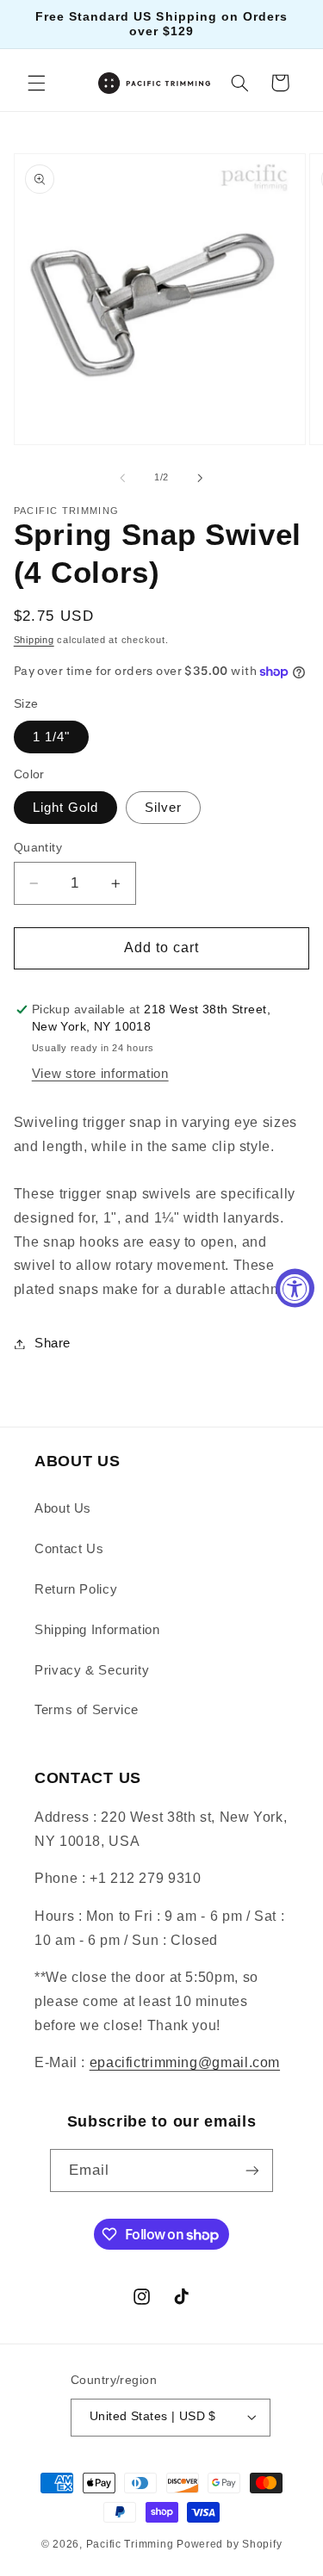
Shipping (34, 640)
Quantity (38, 848)
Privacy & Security (92, 1670)
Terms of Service (87, 1710)
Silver (163, 808)
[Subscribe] (252, 2170)
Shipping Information (97, 1630)
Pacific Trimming (130, 2544)
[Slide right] (201, 478)
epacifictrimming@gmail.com (185, 2062)
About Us (63, 1508)
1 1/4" (51, 737)
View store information (100, 1074)
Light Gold (66, 808)
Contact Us (69, 1549)
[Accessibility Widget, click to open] (295, 1288)
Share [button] (53, 1343)
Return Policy (76, 1589)
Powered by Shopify (229, 2544)
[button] (36, 83)
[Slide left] (122, 478)
